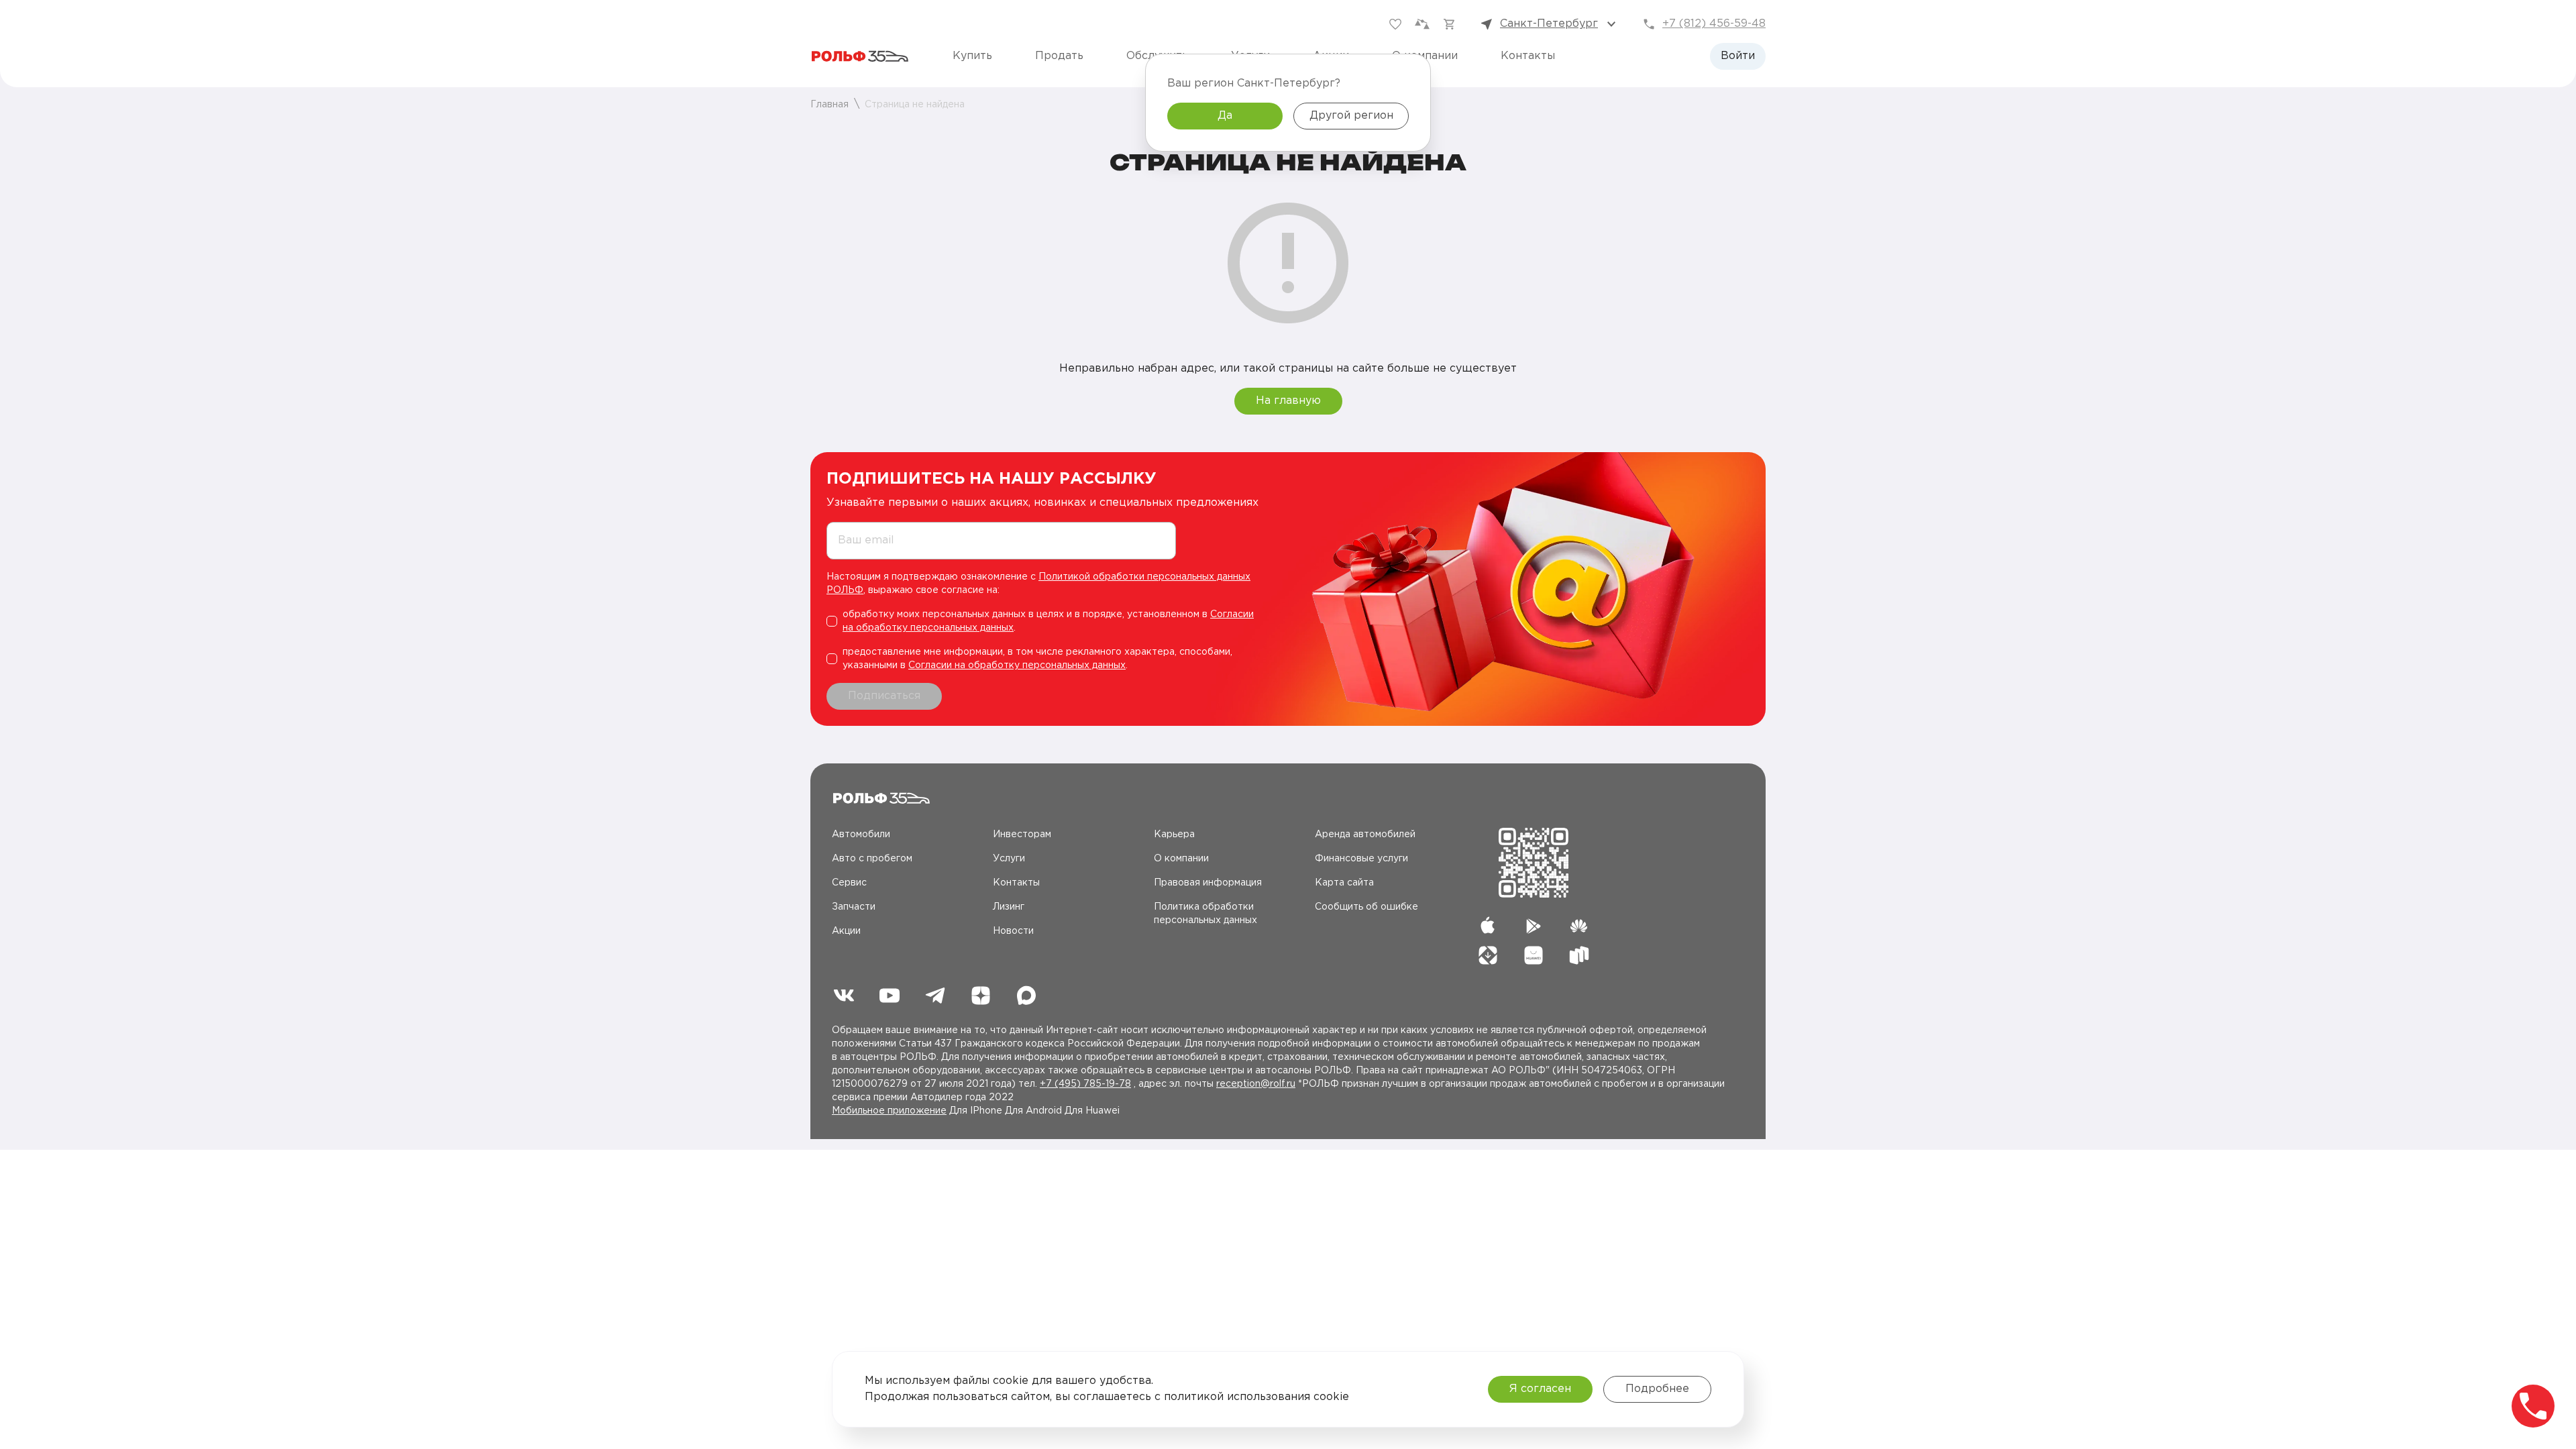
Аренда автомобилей (1365, 835)
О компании (1181, 859)
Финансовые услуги (1361, 859)
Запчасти (854, 907)
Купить (972, 56)
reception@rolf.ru (1256, 1084)
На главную (1288, 401)
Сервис (849, 883)
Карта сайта (1344, 883)
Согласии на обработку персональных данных (1017, 665)
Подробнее (1657, 1389)
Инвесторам (1022, 835)
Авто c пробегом (872, 859)
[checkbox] (1047, 621)
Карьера (1174, 835)
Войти (1738, 56)
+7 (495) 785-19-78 (1085, 1084)
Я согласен (1540, 1389)
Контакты (1528, 56)
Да (1225, 116)
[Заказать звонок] (2533, 1406)
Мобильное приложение (889, 1111)
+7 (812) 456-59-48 (1714, 24)
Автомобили (861, 835)
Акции (846, 931)
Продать (1059, 56)
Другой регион (1351, 116)
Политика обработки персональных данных (1205, 914)
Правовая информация (1208, 883)
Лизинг (1009, 907)
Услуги (1009, 859)
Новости (1013, 931)
